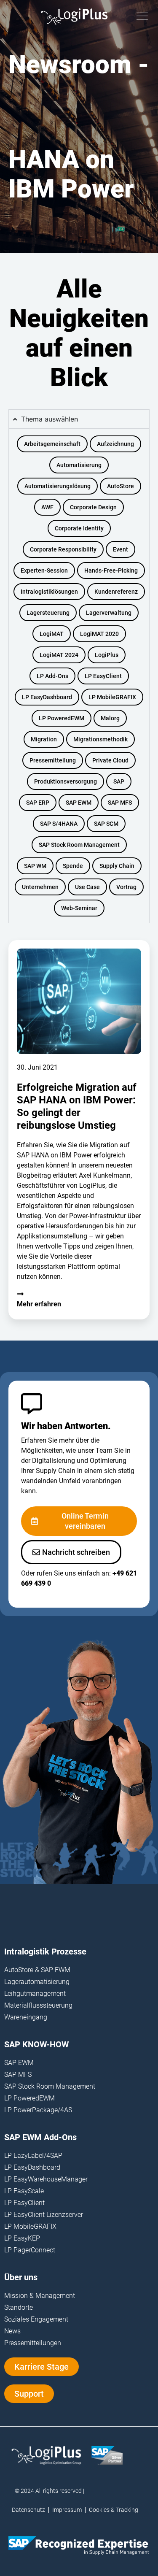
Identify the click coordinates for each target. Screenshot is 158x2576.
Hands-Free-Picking (111, 570)
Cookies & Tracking (114, 2510)
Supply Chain (117, 866)
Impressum (67, 2510)
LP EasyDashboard (47, 697)
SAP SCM (106, 824)
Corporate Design (93, 507)
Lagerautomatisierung (37, 1982)
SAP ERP (38, 803)
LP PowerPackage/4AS (38, 2110)
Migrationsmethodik (100, 739)
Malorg (110, 718)
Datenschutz (28, 2510)
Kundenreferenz (116, 592)
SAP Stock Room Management (79, 845)
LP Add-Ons (52, 676)
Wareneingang (26, 2017)
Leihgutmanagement (35, 1993)
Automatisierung (79, 465)
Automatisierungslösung (58, 486)
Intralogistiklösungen (49, 592)
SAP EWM (79, 803)
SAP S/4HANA (59, 824)
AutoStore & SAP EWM (37, 1970)
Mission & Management (40, 2296)
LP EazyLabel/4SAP (33, 2156)
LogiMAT (52, 634)
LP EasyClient (103, 676)
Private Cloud (110, 760)
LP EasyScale (24, 2191)
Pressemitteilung (53, 760)
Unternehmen (40, 887)
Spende (73, 866)
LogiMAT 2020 (99, 634)
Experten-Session (44, 570)
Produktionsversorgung (66, 781)
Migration (44, 739)
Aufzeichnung (115, 444)
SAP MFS (120, 803)
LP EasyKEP (22, 2238)
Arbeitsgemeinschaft (52, 444)
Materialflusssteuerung (38, 2005)
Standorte (19, 2307)
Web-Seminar (79, 908)
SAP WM (35, 866)
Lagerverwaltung (109, 613)
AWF (47, 507)
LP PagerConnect (30, 2250)
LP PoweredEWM (62, 718)
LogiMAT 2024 (59, 655)
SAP (119, 781)
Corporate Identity (79, 528)
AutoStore (121, 486)
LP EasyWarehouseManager (46, 2179)
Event (121, 549)
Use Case (87, 887)
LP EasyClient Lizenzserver (44, 2215)
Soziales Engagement (36, 2319)
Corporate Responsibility (63, 549)
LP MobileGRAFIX (112, 697)
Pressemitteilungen (33, 2343)
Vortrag (126, 887)
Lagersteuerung (48, 613)
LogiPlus (107, 655)
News (12, 2331)
